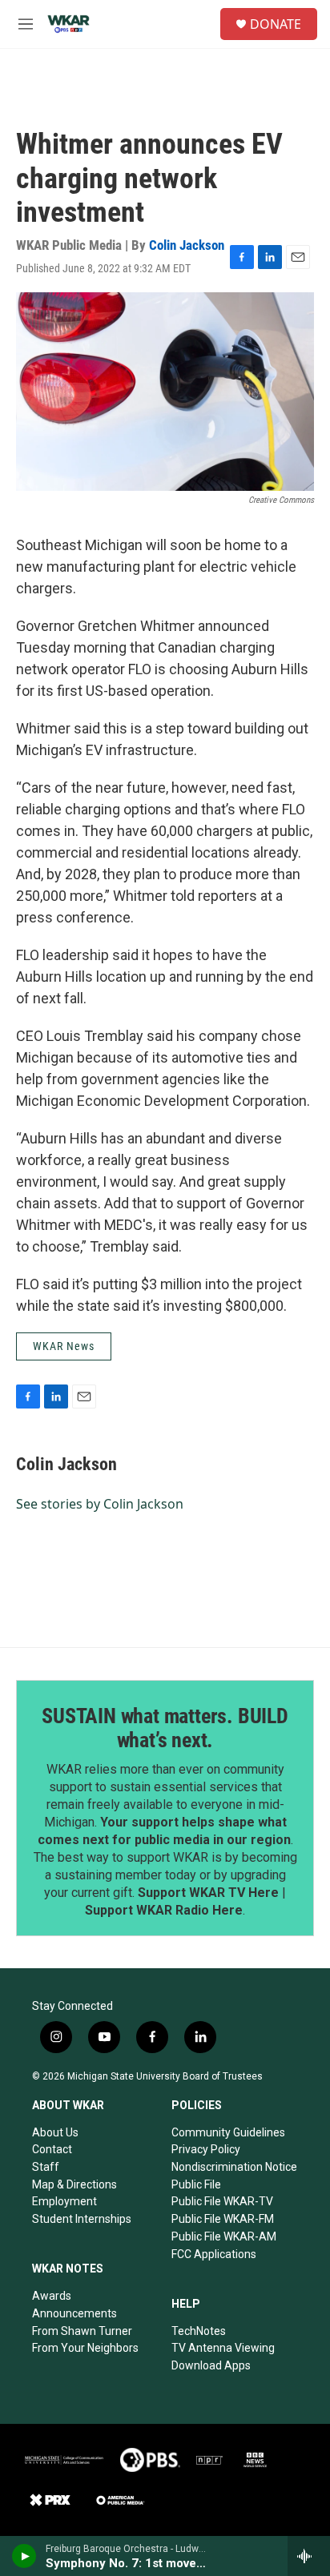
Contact (52, 2149)
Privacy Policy (206, 2149)
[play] (24, 2556)
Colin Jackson (187, 245)
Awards (52, 2296)
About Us (55, 2132)
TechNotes (199, 2331)
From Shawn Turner (82, 2331)
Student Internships (82, 2219)
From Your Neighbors (85, 2348)
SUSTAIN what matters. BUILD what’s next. (165, 1728)
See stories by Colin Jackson (100, 1504)
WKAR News (64, 1346)
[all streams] (309, 2556)
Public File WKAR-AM (224, 2236)
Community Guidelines (228, 2132)
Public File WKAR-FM (223, 2219)
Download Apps (211, 2365)
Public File (196, 2184)
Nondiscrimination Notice (234, 2167)
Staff (46, 2167)
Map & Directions (74, 2184)
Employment (64, 2201)
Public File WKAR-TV (222, 2201)
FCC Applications (214, 2254)
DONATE (276, 24)
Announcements (74, 2313)
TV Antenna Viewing (223, 2348)
